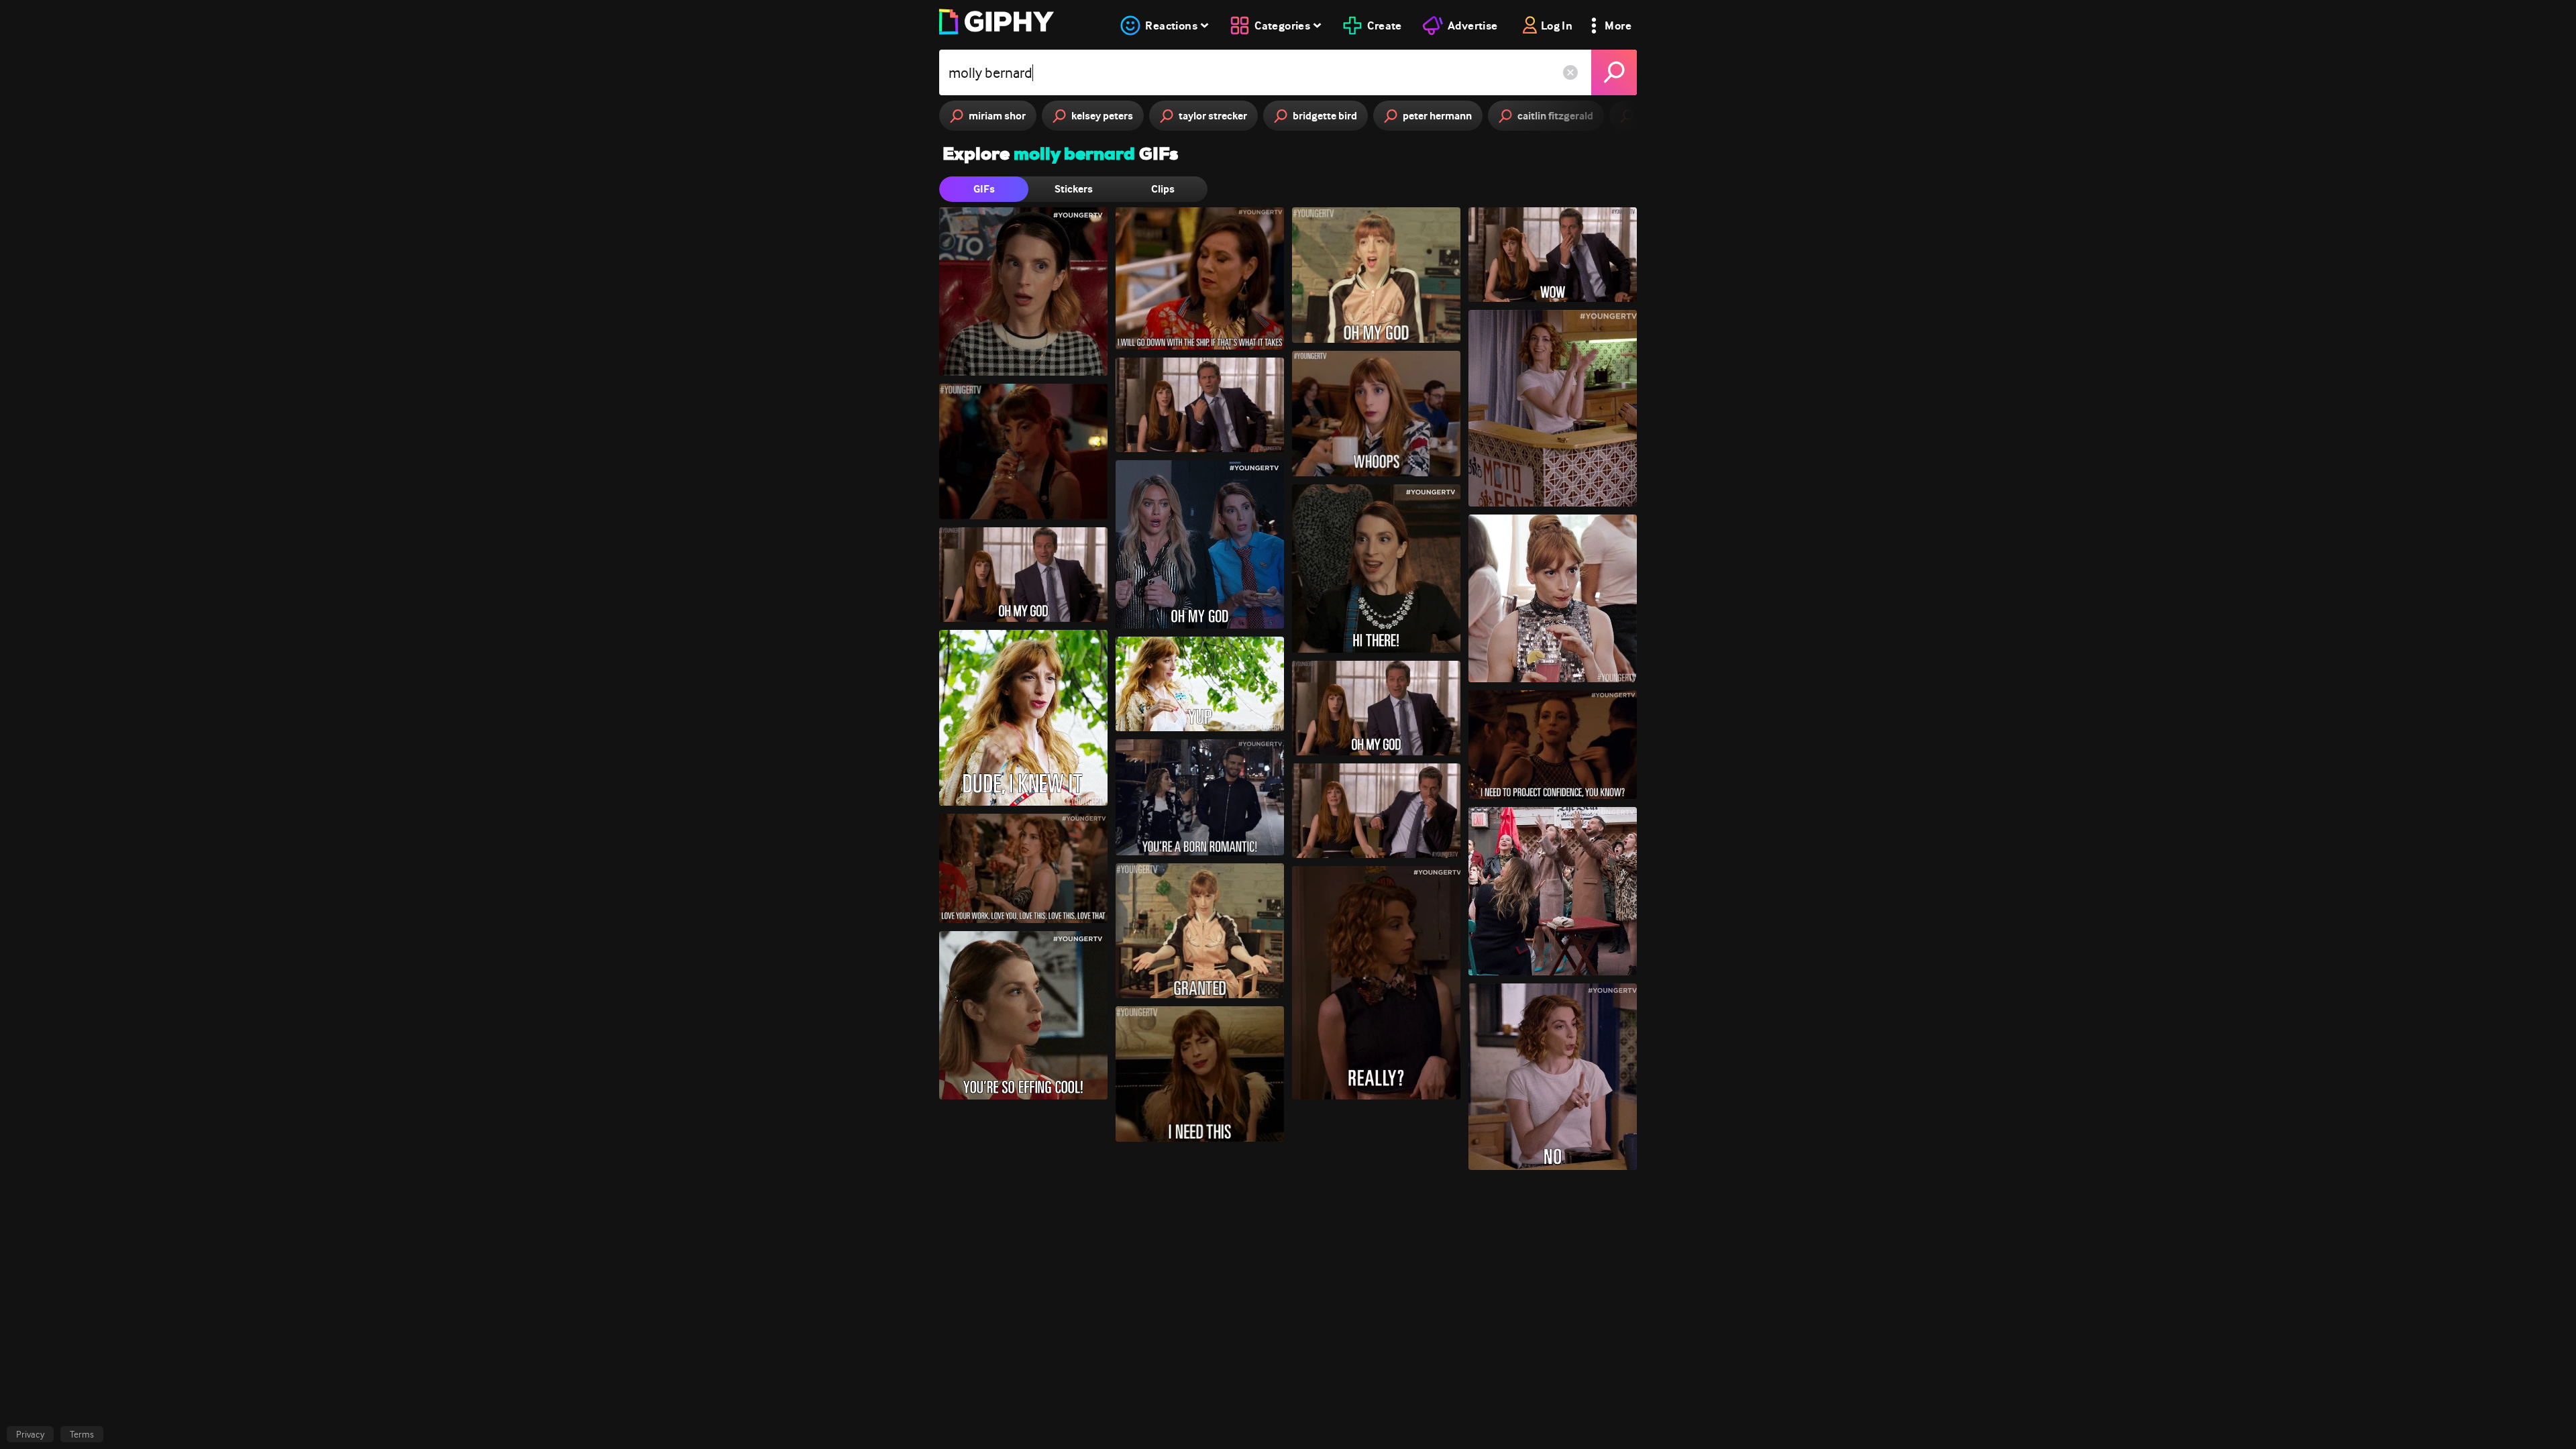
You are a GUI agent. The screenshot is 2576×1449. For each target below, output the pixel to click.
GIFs (984, 189)
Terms (82, 1434)
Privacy (30, 1434)
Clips (1163, 189)
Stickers (1074, 189)
